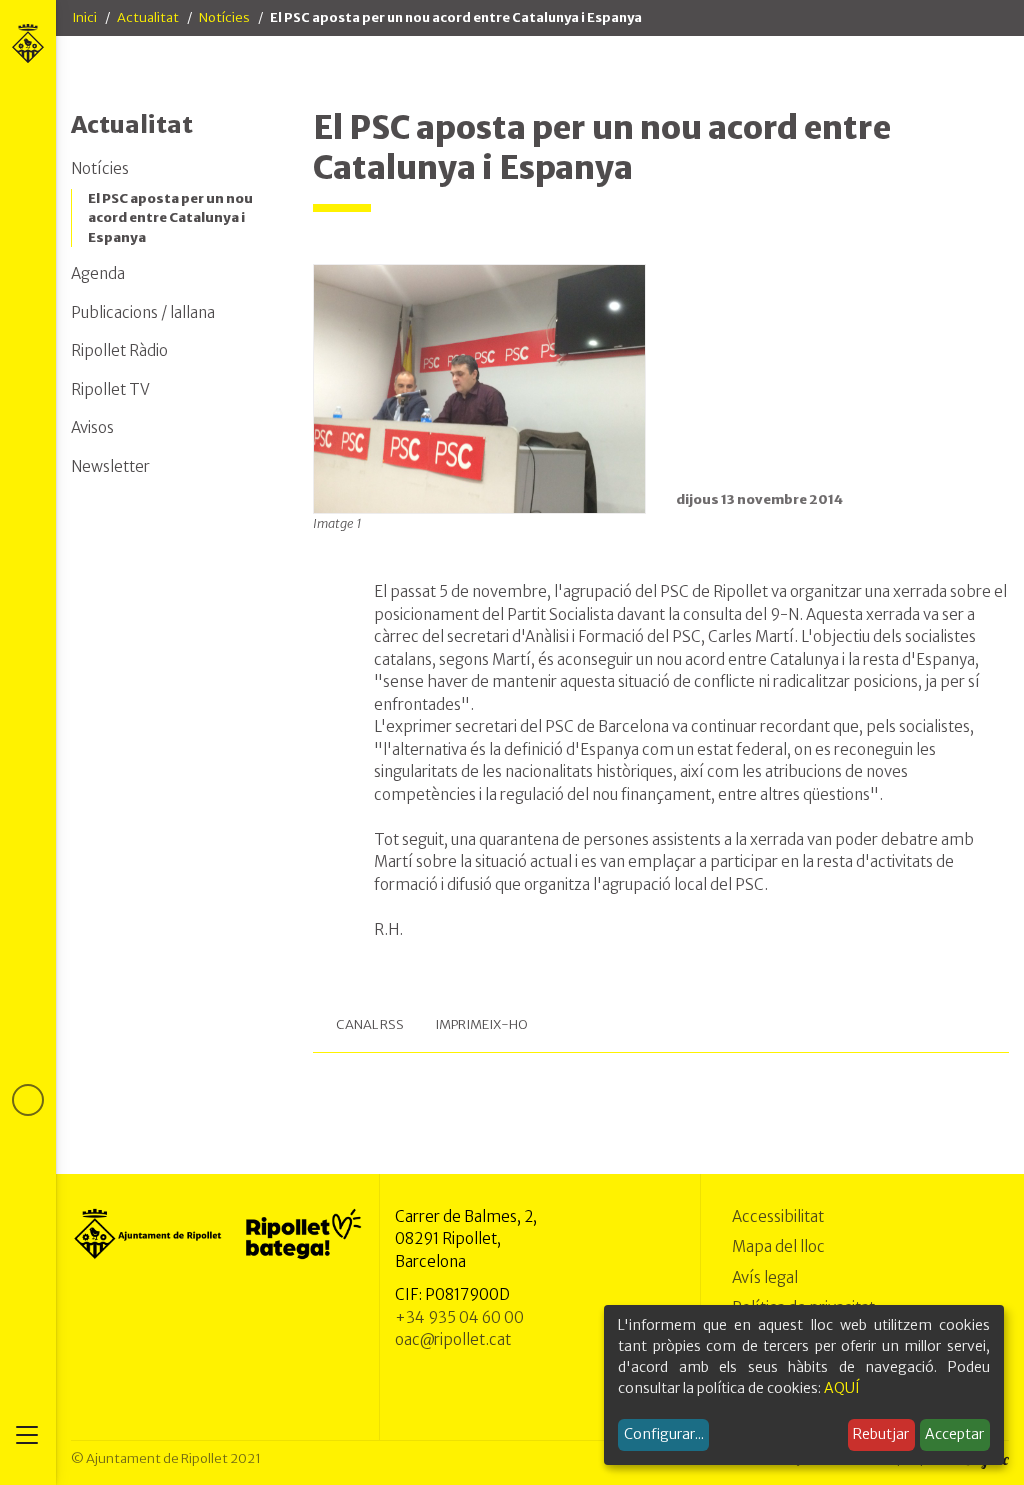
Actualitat (148, 17)
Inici (84, 17)
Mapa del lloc (778, 1246)
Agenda (98, 273)
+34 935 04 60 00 (459, 1317)
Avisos (92, 427)
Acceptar (954, 1434)
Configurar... (664, 1434)
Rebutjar (881, 1434)
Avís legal (765, 1277)
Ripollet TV (110, 389)
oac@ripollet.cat (453, 1339)
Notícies (224, 17)
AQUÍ (842, 1388)
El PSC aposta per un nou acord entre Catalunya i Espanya (170, 218)
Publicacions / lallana (143, 312)
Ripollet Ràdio (119, 350)
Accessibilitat (778, 1216)
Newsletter (110, 466)
